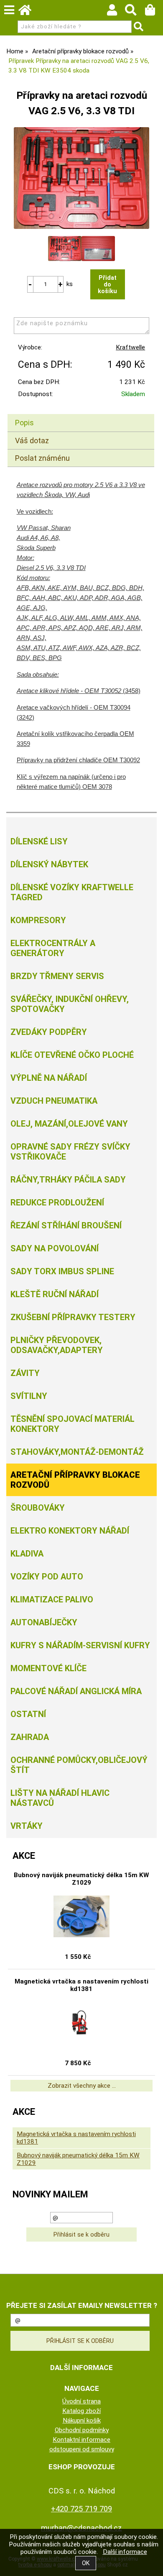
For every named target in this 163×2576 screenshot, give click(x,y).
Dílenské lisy (39, 841)
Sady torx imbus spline (62, 1271)
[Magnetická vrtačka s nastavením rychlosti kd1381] (81, 2023)
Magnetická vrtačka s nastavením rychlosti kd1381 (81, 1985)
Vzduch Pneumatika (54, 1101)
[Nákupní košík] (154, 12)
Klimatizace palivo (52, 1599)
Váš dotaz (32, 441)
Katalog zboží (81, 2411)
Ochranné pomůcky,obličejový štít (79, 1765)
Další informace (125, 2552)
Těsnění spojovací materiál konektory (73, 1424)
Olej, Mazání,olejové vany (69, 1124)
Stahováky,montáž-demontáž (77, 1452)
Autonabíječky (44, 1622)
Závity (25, 1373)
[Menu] (9, 10)
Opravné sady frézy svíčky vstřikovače (70, 1152)
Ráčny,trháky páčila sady (68, 1180)
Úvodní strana (81, 2401)
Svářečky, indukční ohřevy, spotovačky (70, 1004)
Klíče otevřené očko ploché (72, 1055)
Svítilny (29, 1396)
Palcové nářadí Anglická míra (76, 1691)
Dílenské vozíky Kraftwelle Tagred (72, 892)
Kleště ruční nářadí (55, 1294)
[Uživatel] (116, 12)
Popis (24, 423)
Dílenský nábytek (49, 864)
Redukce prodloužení (57, 1203)
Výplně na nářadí (49, 1078)
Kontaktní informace (81, 2440)
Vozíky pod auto (47, 1577)
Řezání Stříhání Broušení (66, 1225)
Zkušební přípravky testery (73, 1317)
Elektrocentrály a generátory (53, 948)
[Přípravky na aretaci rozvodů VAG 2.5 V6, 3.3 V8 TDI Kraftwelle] (81, 178)
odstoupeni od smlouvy (82, 2449)
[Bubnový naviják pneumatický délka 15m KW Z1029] (81, 1916)
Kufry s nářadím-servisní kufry (80, 1645)
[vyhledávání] (135, 12)
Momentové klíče (48, 1668)
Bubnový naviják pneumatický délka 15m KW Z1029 (81, 1879)
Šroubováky (38, 1508)
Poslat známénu (42, 458)
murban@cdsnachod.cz (81, 2528)
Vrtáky (27, 1826)
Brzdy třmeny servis (57, 976)
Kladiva (27, 1554)
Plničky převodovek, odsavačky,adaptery (57, 1345)
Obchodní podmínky (82, 2430)
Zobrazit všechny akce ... (82, 2086)
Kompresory (38, 920)
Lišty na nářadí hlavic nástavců (60, 1798)
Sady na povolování (55, 1248)
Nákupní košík (82, 2420)
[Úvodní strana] (29, 12)
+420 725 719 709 (81, 2509)
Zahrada (30, 1737)
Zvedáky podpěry (49, 1032)
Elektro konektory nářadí (70, 1531)
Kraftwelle (130, 347)
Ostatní (28, 1714)
